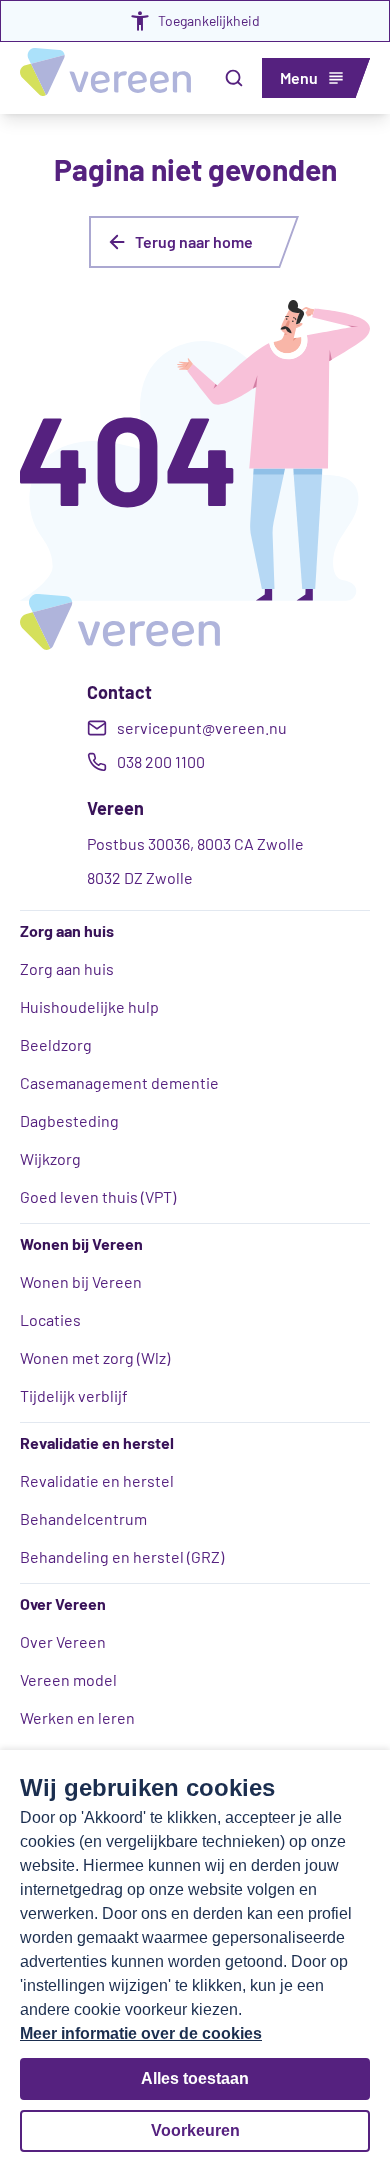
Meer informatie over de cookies (141, 2033)
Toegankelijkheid (209, 20)
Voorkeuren (195, 2130)
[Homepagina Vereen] (105, 78)
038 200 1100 (161, 761)
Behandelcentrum (83, 1518)
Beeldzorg (56, 1044)
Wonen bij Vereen (81, 1281)
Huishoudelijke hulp (89, 1006)
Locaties (50, 1319)
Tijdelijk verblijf (74, 1395)
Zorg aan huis (67, 968)
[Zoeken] (234, 78)
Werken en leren (77, 1717)
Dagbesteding (69, 1120)
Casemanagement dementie (119, 1082)
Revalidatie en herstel (97, 1480)
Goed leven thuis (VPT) (98, 1196)
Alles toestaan (195, 2078)
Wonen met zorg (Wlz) (95, 1357)
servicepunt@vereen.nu (202, 727)
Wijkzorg (50, 1158)
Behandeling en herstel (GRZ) (122, 1556)
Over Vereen (63, 1641)
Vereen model (68, 1679)
